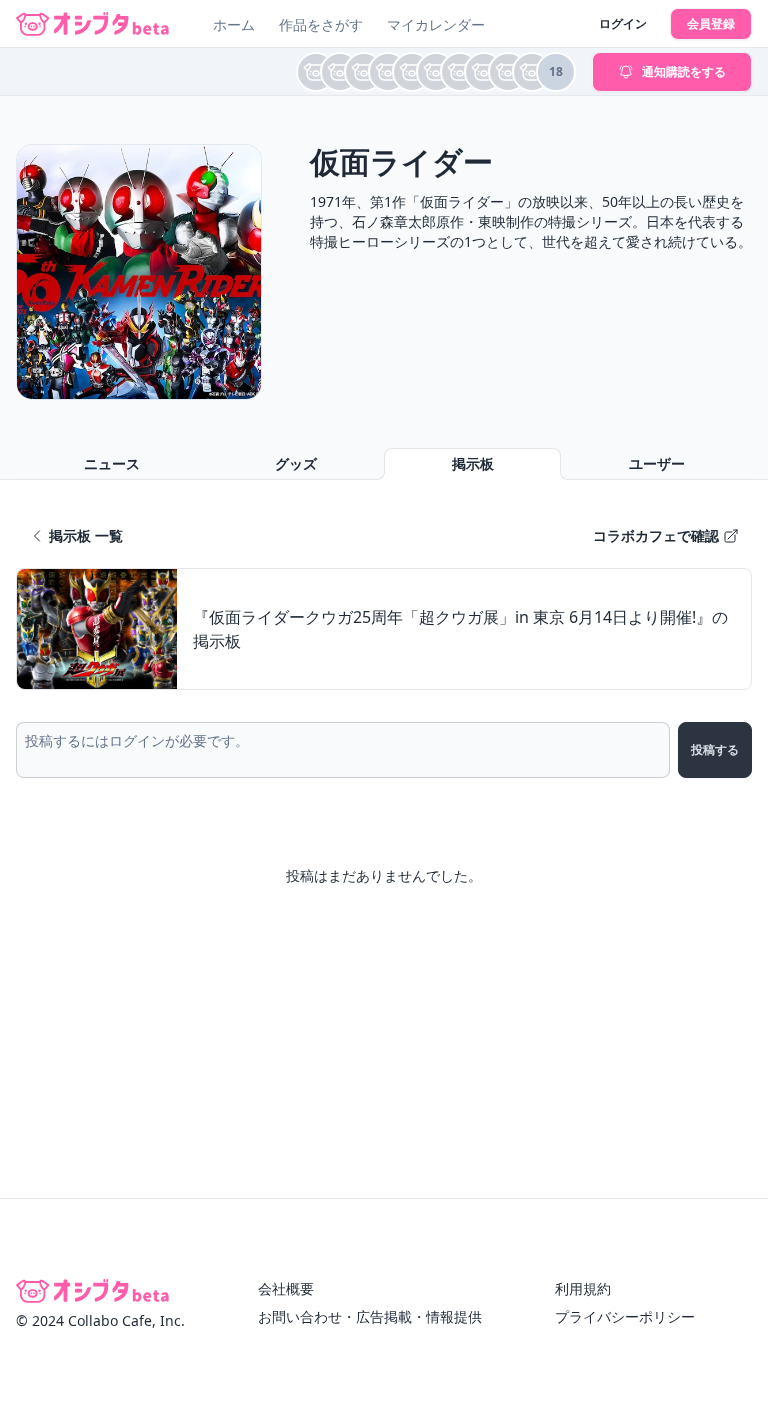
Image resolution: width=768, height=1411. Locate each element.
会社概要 (286, 1288)
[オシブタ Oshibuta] (92, 24)
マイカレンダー (436, 24)
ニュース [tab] (112, 463)
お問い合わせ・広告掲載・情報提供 (370, 1316)
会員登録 (711, 23)
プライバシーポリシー (625, 1316)
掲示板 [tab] (473, 463)
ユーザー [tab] (657, 463)
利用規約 (583, 1288)
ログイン (623, 23)
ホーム (234, 24)
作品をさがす (321, 24)
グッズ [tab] (296, 463)
